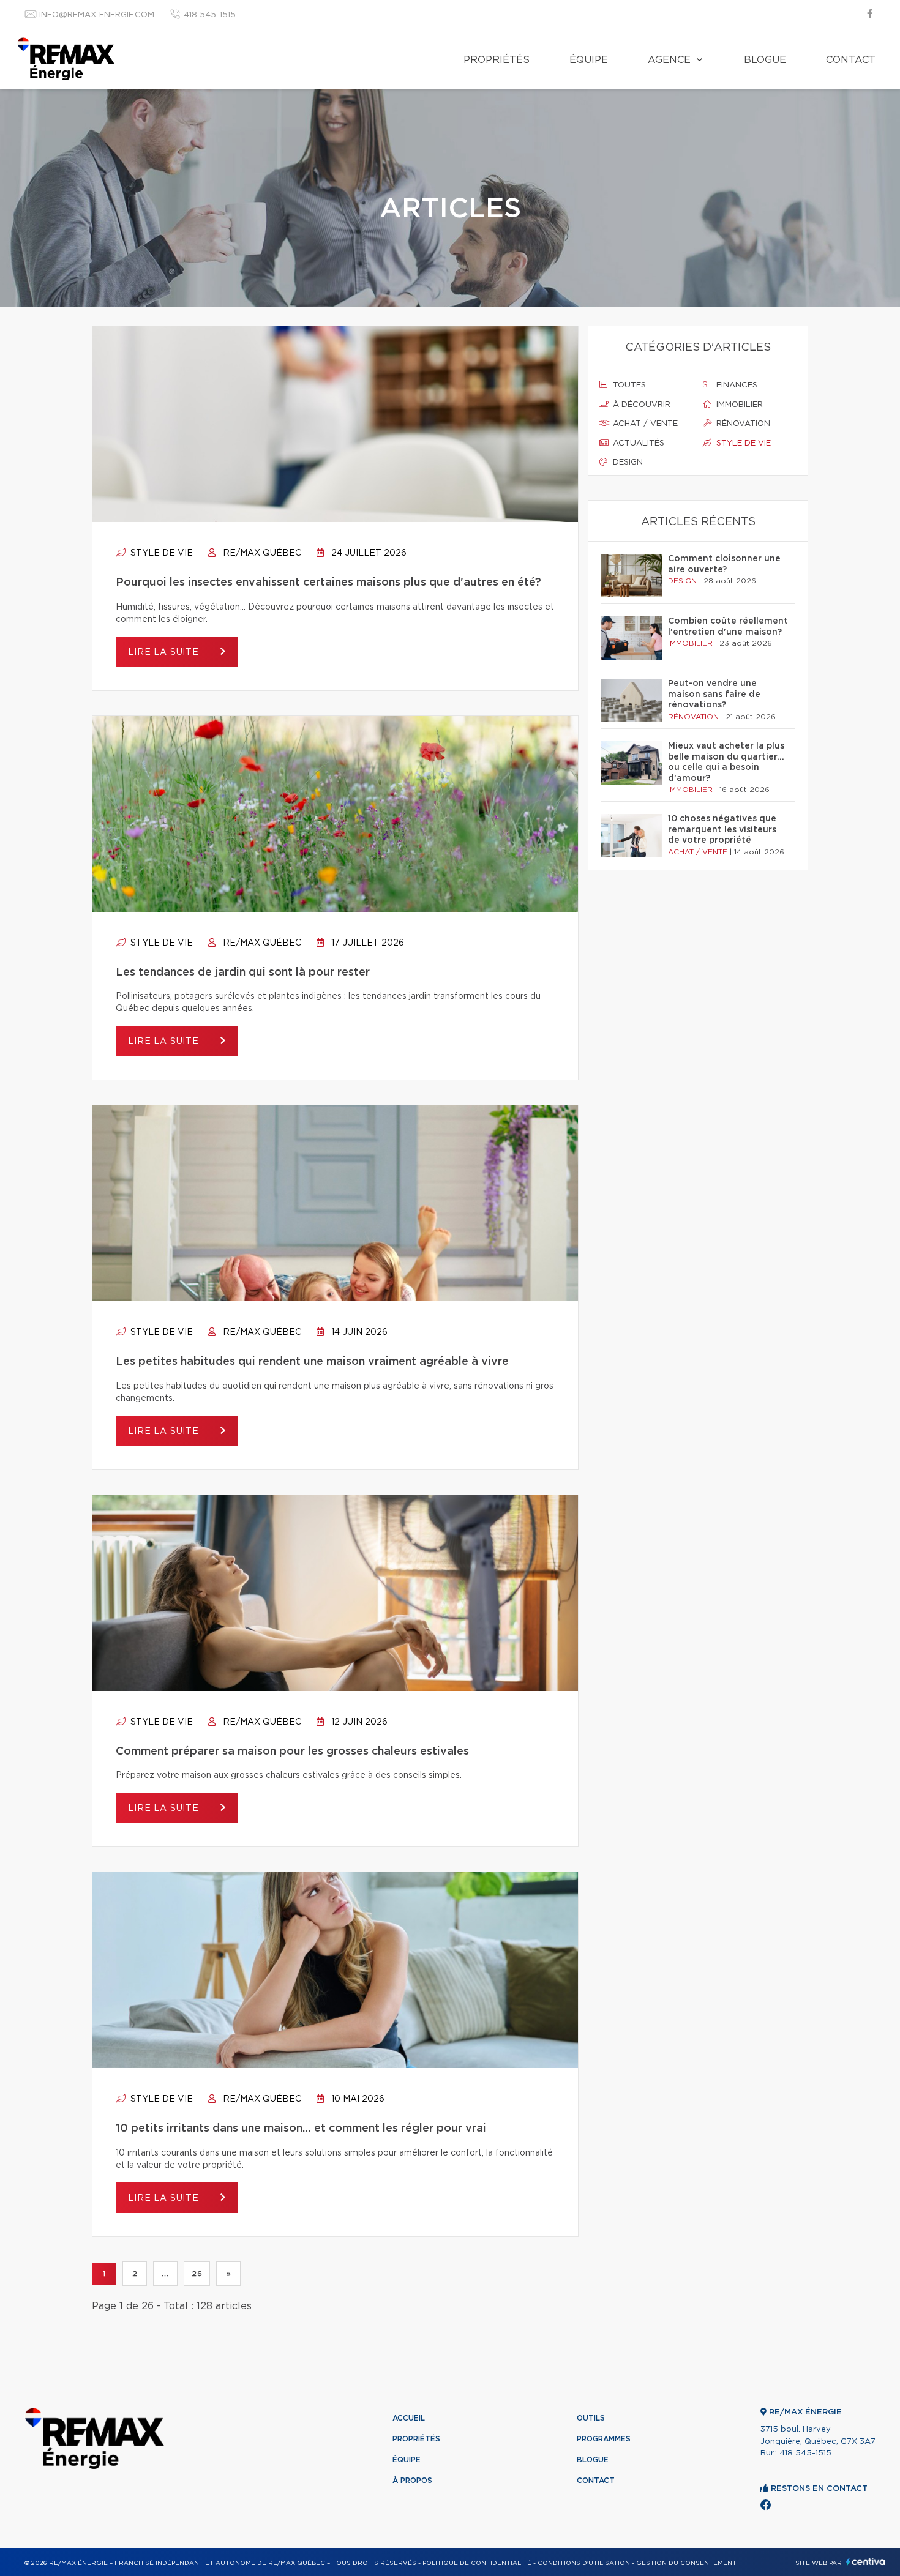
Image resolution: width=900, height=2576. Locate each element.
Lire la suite (165, 652)
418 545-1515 (210, 15)
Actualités (637, 443)
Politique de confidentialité (477, 2563)
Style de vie (160, 553)
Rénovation (742, 424)
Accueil (409, 2418)
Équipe (589, 60)
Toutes (628, 385)
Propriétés (497, 60)
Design (627, 462)
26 (197, 2274)
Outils (591, 2418)
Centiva (866, 2562)
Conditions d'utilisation (584, 2563)
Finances (736, 385)
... (165, 2274)
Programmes (604, 2439)
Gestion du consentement (686, 2563)
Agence (669, 60)
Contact (851, 60)
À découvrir (640, 405)
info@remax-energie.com (97, 15)
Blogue (765, 60)
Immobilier (738, 405)
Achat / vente (644, 424)
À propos (412, 2481)
